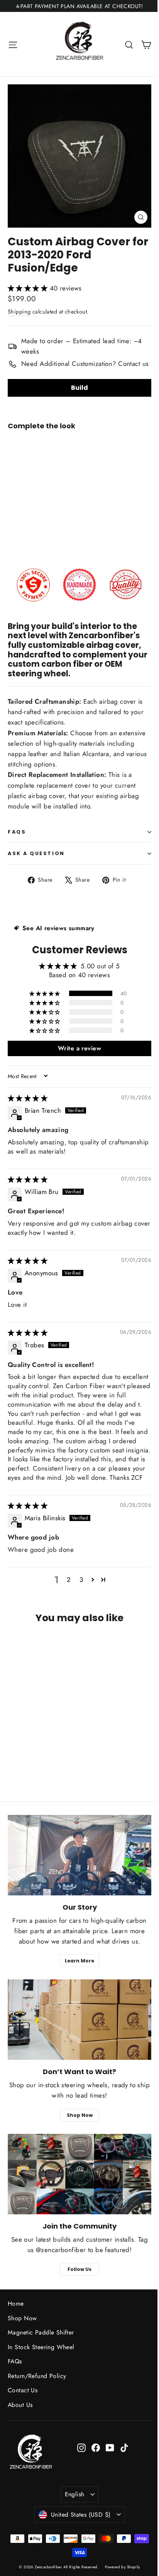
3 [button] (81, 1580)
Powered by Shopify (123, 2567)
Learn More (79, 1961)
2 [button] (69, 1580)
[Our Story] (79, 1855)
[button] (29, 288)
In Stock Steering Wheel (41, 2347)
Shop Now (80, 2115)
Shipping (19, 312)
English (75, 2494)
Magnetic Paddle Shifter (41, 2332)
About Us (20, 2405)
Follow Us (79, 2269)
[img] (28, 1098)
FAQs (17, 832)
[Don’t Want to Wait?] (79, 2020)
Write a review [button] (79, 1048)
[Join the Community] (79, 2174)
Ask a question (36, 853)
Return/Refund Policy (37, 2376)
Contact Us (23, 2390)
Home (16, 2303)
